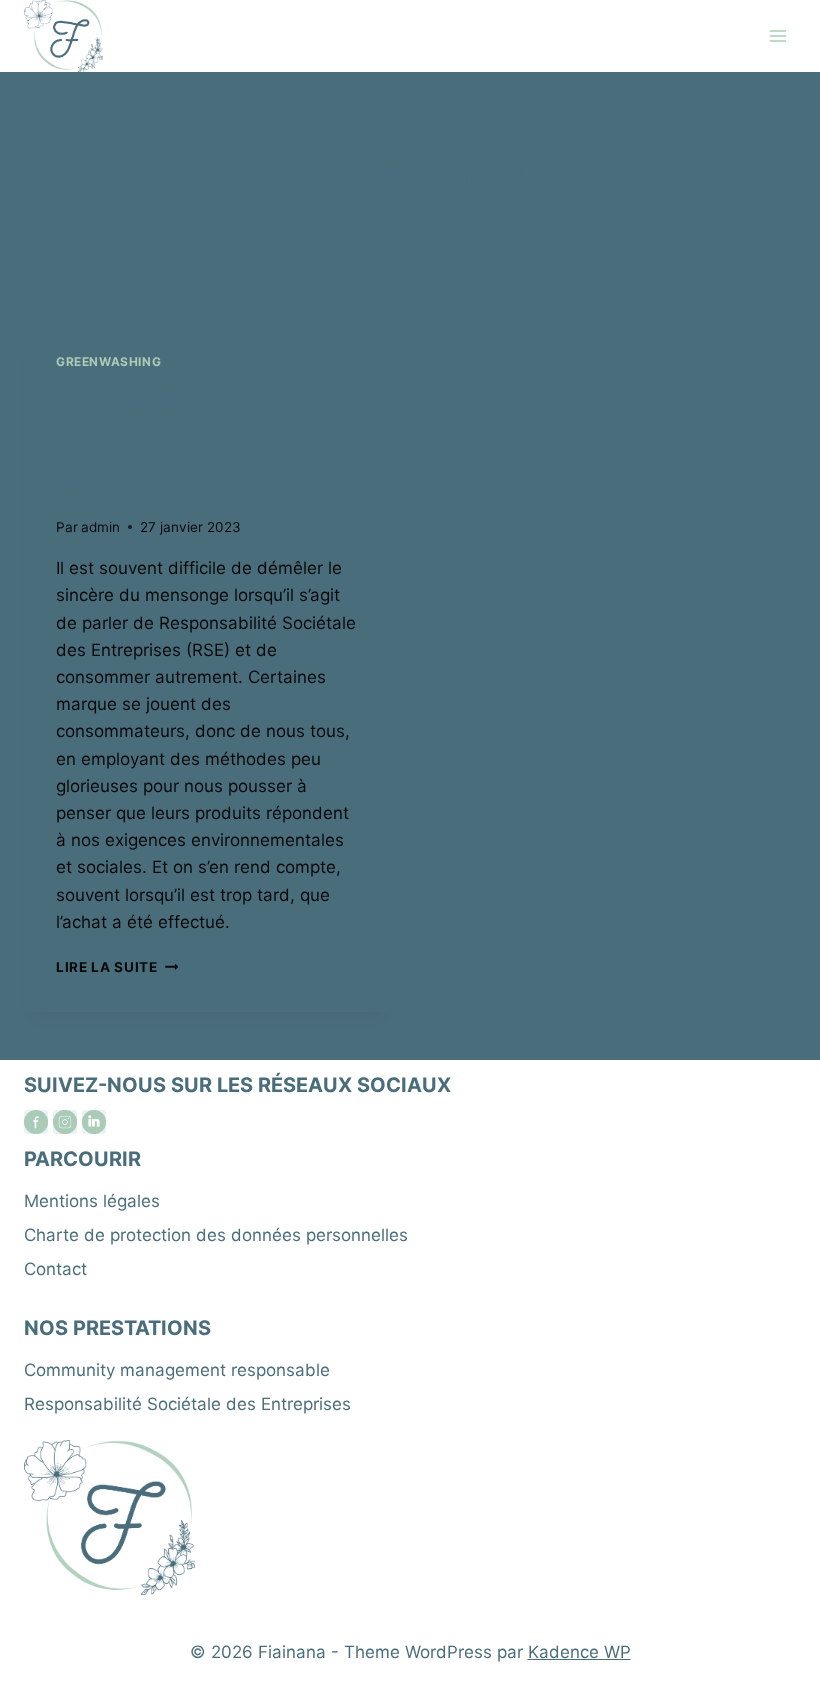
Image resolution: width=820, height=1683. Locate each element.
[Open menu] (777, 35)
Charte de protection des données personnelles (216, 1235)
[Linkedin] (94, 1122)
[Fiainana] (63, 36)
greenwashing (108, 361)
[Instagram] (65, 1122)
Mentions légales (92, 1201)
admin (100, 527)
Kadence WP (579, 1652)
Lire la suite (117, 967)
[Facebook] (36, 1122)
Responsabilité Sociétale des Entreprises (187, 1404)
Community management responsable (177, 1370)
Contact (55, 1269)
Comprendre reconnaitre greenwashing (153, 440)
